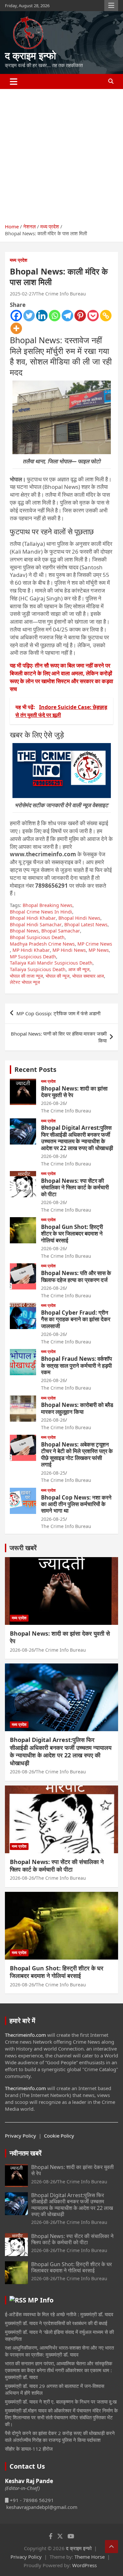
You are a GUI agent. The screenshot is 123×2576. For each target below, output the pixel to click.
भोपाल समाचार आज (88, 976)
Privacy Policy (20, 2136)
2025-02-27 (22, 294)
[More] (16, 328)
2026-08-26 (53, 1103)
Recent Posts (35, 1069)
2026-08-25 (53, 1473)
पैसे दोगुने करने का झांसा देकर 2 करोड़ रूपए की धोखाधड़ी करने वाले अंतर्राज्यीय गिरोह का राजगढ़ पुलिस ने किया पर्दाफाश (60, 2436)
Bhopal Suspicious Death (37, 937)
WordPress (84, 2565)
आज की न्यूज (79, 969)
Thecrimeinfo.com (25, 2035)
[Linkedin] (42, 316)
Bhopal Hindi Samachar (36, 924)
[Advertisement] (61, 154)
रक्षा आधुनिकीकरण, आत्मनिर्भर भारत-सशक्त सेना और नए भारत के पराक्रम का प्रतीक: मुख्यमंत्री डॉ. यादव (59, 2351)
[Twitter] (29, 316)
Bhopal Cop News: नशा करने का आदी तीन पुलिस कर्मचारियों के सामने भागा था (76, 1504)
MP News (99, 950)
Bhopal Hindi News (79, 918)
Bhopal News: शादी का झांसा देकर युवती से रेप (74, 1092)
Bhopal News (24, 931)
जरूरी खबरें (23, 1548)
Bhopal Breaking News (48, 905)
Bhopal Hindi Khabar (33, 918)
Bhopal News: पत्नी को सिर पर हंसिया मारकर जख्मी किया (59, 1037)
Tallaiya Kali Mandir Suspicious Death (51, 963)
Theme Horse (90, 2557)
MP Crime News (95, 944)
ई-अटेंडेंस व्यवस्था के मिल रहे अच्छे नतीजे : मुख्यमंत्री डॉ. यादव (59, 2314)
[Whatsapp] (55, 316)
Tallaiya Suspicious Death (38, 969)
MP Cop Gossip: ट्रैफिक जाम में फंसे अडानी (59, 1013)
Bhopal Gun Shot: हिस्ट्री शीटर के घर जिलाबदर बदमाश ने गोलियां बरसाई (72, 1234)
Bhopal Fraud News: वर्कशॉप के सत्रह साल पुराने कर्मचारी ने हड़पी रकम (76, 1365)
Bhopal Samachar (61, 931)
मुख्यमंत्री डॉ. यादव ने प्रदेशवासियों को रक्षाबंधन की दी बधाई (56, 2323)
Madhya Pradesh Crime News (42, 944)
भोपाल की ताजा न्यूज (26, 976)
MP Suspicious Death (33, 957)
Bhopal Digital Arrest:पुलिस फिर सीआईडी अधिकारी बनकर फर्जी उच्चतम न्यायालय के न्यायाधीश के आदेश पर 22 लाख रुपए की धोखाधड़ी (77, 1138)
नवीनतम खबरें (26, 2153)
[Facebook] (16, 316)
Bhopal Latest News (86, 924)
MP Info (41, 2300)
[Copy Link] (106, 316)
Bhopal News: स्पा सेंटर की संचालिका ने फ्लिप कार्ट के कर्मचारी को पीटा (75, 1187)
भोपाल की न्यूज (58, 976)
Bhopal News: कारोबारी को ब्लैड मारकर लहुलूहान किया (77, 1408)
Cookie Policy (59, 2136)
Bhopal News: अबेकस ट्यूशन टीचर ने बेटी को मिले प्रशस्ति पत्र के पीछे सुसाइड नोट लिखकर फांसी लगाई (77, 1454)
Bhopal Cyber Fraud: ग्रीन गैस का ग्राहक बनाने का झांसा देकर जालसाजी (76, 1319)
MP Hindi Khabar (31, 950)
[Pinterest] (80, 316)
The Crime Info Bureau (61, 294)
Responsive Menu (111, 6)
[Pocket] (93, 316)
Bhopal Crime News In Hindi (41, 912)
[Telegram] (67, 316)
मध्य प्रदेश (19, 260)
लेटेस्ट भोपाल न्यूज (25, 982)
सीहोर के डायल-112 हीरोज (29, 2449)
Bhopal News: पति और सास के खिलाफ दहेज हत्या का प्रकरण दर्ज (76, 1276)
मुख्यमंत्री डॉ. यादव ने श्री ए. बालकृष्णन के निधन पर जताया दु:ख (61, 2402)
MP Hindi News (69, 950)
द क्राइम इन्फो (31, 55)
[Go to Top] (112, 2547)
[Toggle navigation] (14, 81)
